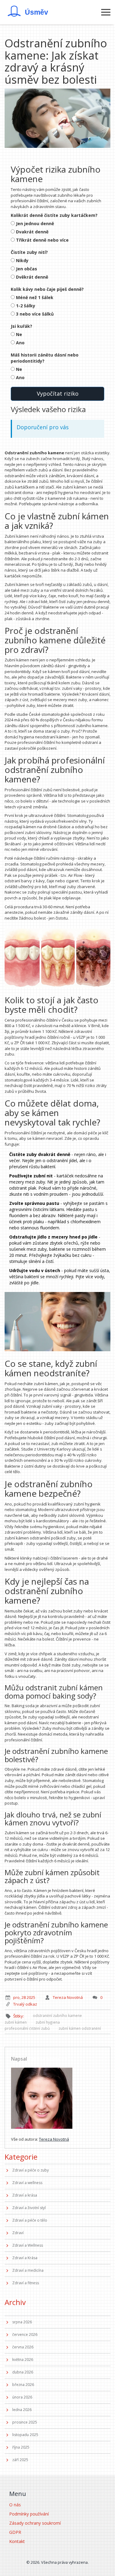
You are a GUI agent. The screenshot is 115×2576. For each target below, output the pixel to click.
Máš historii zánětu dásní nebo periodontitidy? (45, 358)
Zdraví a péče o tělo (30, 2220)
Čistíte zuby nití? (29, 252)
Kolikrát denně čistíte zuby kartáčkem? (54, 215)
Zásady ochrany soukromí (35, 2523)
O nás (15, 2505)
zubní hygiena (48, 2022)
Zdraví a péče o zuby (31, 2170)
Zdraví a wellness (27, 2183)
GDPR (15, 2532)
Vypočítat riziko (58, 393)
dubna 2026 (23, 2372)
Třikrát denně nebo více (42, 240)
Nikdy (22, 260)
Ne (19, 334)
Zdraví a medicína (28, 2270)
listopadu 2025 (25, 2435)
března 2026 (23, 2385)
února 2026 (22, 2397)
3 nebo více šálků (35, 314)
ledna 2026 (22, 2410)
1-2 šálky (26, 306)
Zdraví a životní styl (29, 2208)
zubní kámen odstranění (80, 2028)
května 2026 (23, 2360)
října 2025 (21, 2447)
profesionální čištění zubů (27, 2028)
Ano (20, 343)
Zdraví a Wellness (28, 2245)
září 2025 (20, 2460)
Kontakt (17, 2541)
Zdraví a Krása (25, 2258)
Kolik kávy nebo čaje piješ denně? (47, 289)
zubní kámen (16, 2022)
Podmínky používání (29, 2514)
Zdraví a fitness (26, 2283)
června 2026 (23, 2347)
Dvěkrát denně (32, 277)
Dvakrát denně (32, 232)
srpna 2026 (22, 2322)
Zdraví (18, 2233)
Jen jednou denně (35, 223)
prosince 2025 (25, 2422)
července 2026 (25, 2334)
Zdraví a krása (25, 2195)
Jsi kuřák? (21, 326)
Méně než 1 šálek (35, 297)
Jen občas (27, 269)
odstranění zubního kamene (57, 2015)
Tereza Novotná (48, 2059)
